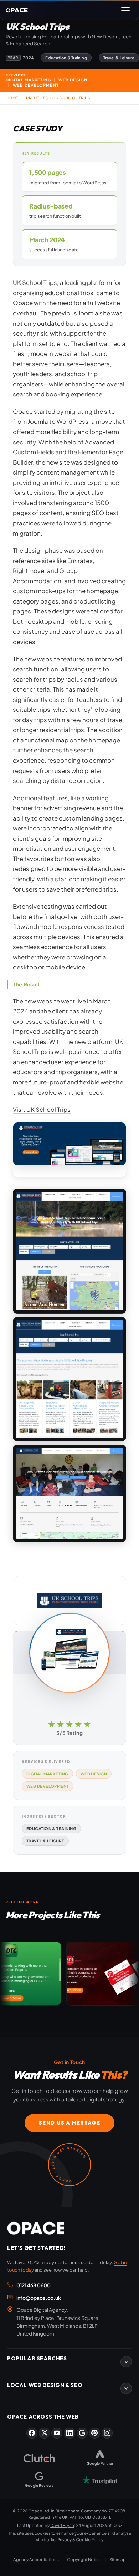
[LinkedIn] (69, 2433)
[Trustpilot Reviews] (100, 2480)
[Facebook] (32, 2433)
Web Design (94, 1774)
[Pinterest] (95, 2433)
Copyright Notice (84, 2559)
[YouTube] (57, 2433)
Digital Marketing (47, 1774)
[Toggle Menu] (125, 10)
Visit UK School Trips (42, 1110)
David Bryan (62, 2525)
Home (12, 98)
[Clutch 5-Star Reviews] (39, 2458)
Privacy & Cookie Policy (80, 2540)
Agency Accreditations (36, 2559)
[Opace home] (36, 2228)
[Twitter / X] (44, 2433)
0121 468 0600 (34, 2285)
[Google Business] (82, 2433)
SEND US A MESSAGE (70, 2123)
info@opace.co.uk (39, 2298)
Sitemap (118, 2559)
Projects (37, 98)
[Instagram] (107, 2433)
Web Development (48, 1786)
